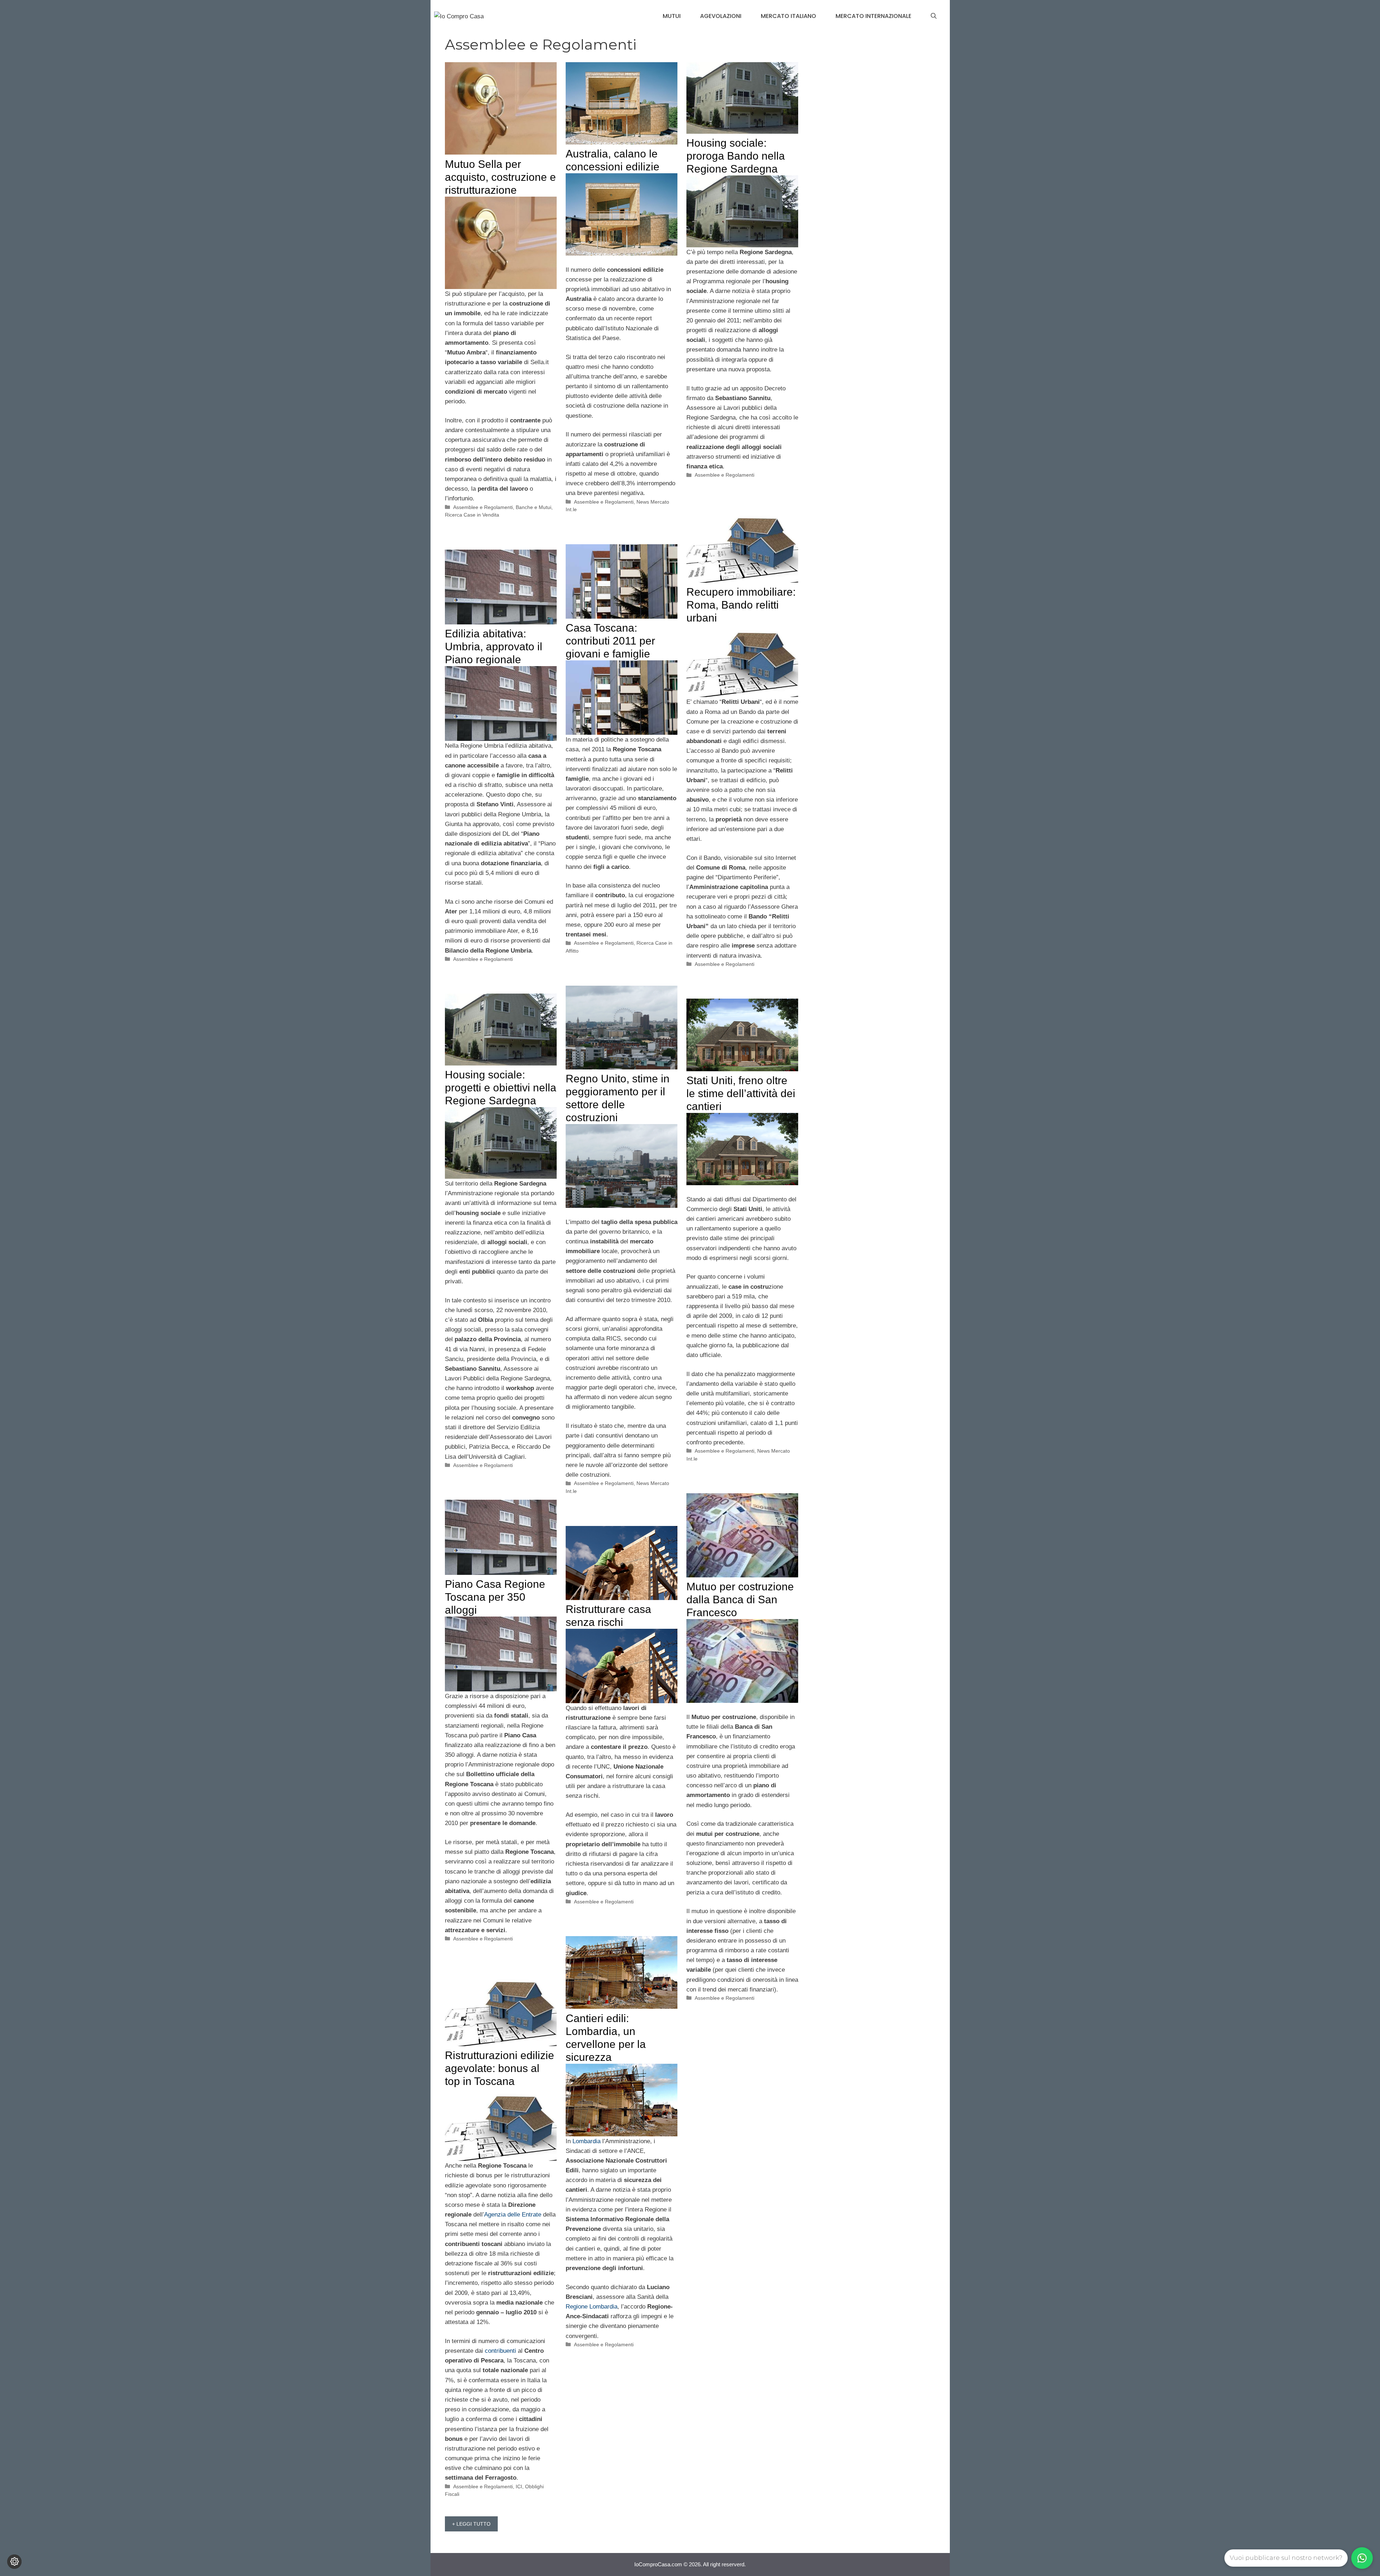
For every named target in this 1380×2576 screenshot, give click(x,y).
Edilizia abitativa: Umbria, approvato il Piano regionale (494, 647)
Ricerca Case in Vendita (472, 515)
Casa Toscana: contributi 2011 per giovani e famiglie (610, 641)
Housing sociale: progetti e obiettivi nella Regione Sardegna (501, 1088)
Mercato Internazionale (873, 16)
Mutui (672, 16)
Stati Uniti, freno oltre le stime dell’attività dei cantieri (741, 1093)
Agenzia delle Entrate (513, 2215)
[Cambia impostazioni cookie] (14, 2562)
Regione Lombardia (592, 2307)
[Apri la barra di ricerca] (934, 16)
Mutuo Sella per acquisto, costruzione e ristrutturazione (500, 177)
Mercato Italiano (788, 16)
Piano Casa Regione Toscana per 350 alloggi (495, 1597)
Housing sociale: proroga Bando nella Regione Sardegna (736, 156)
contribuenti (500, 2351)
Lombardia (586, 2141)
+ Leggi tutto (471, 2524)
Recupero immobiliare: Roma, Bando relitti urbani (741, 605)
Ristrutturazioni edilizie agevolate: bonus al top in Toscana (500, 2068)
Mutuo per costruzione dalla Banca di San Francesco (740, 1599)
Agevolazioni (721, 16)
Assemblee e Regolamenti (483, 507)
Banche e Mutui (533, 507)
